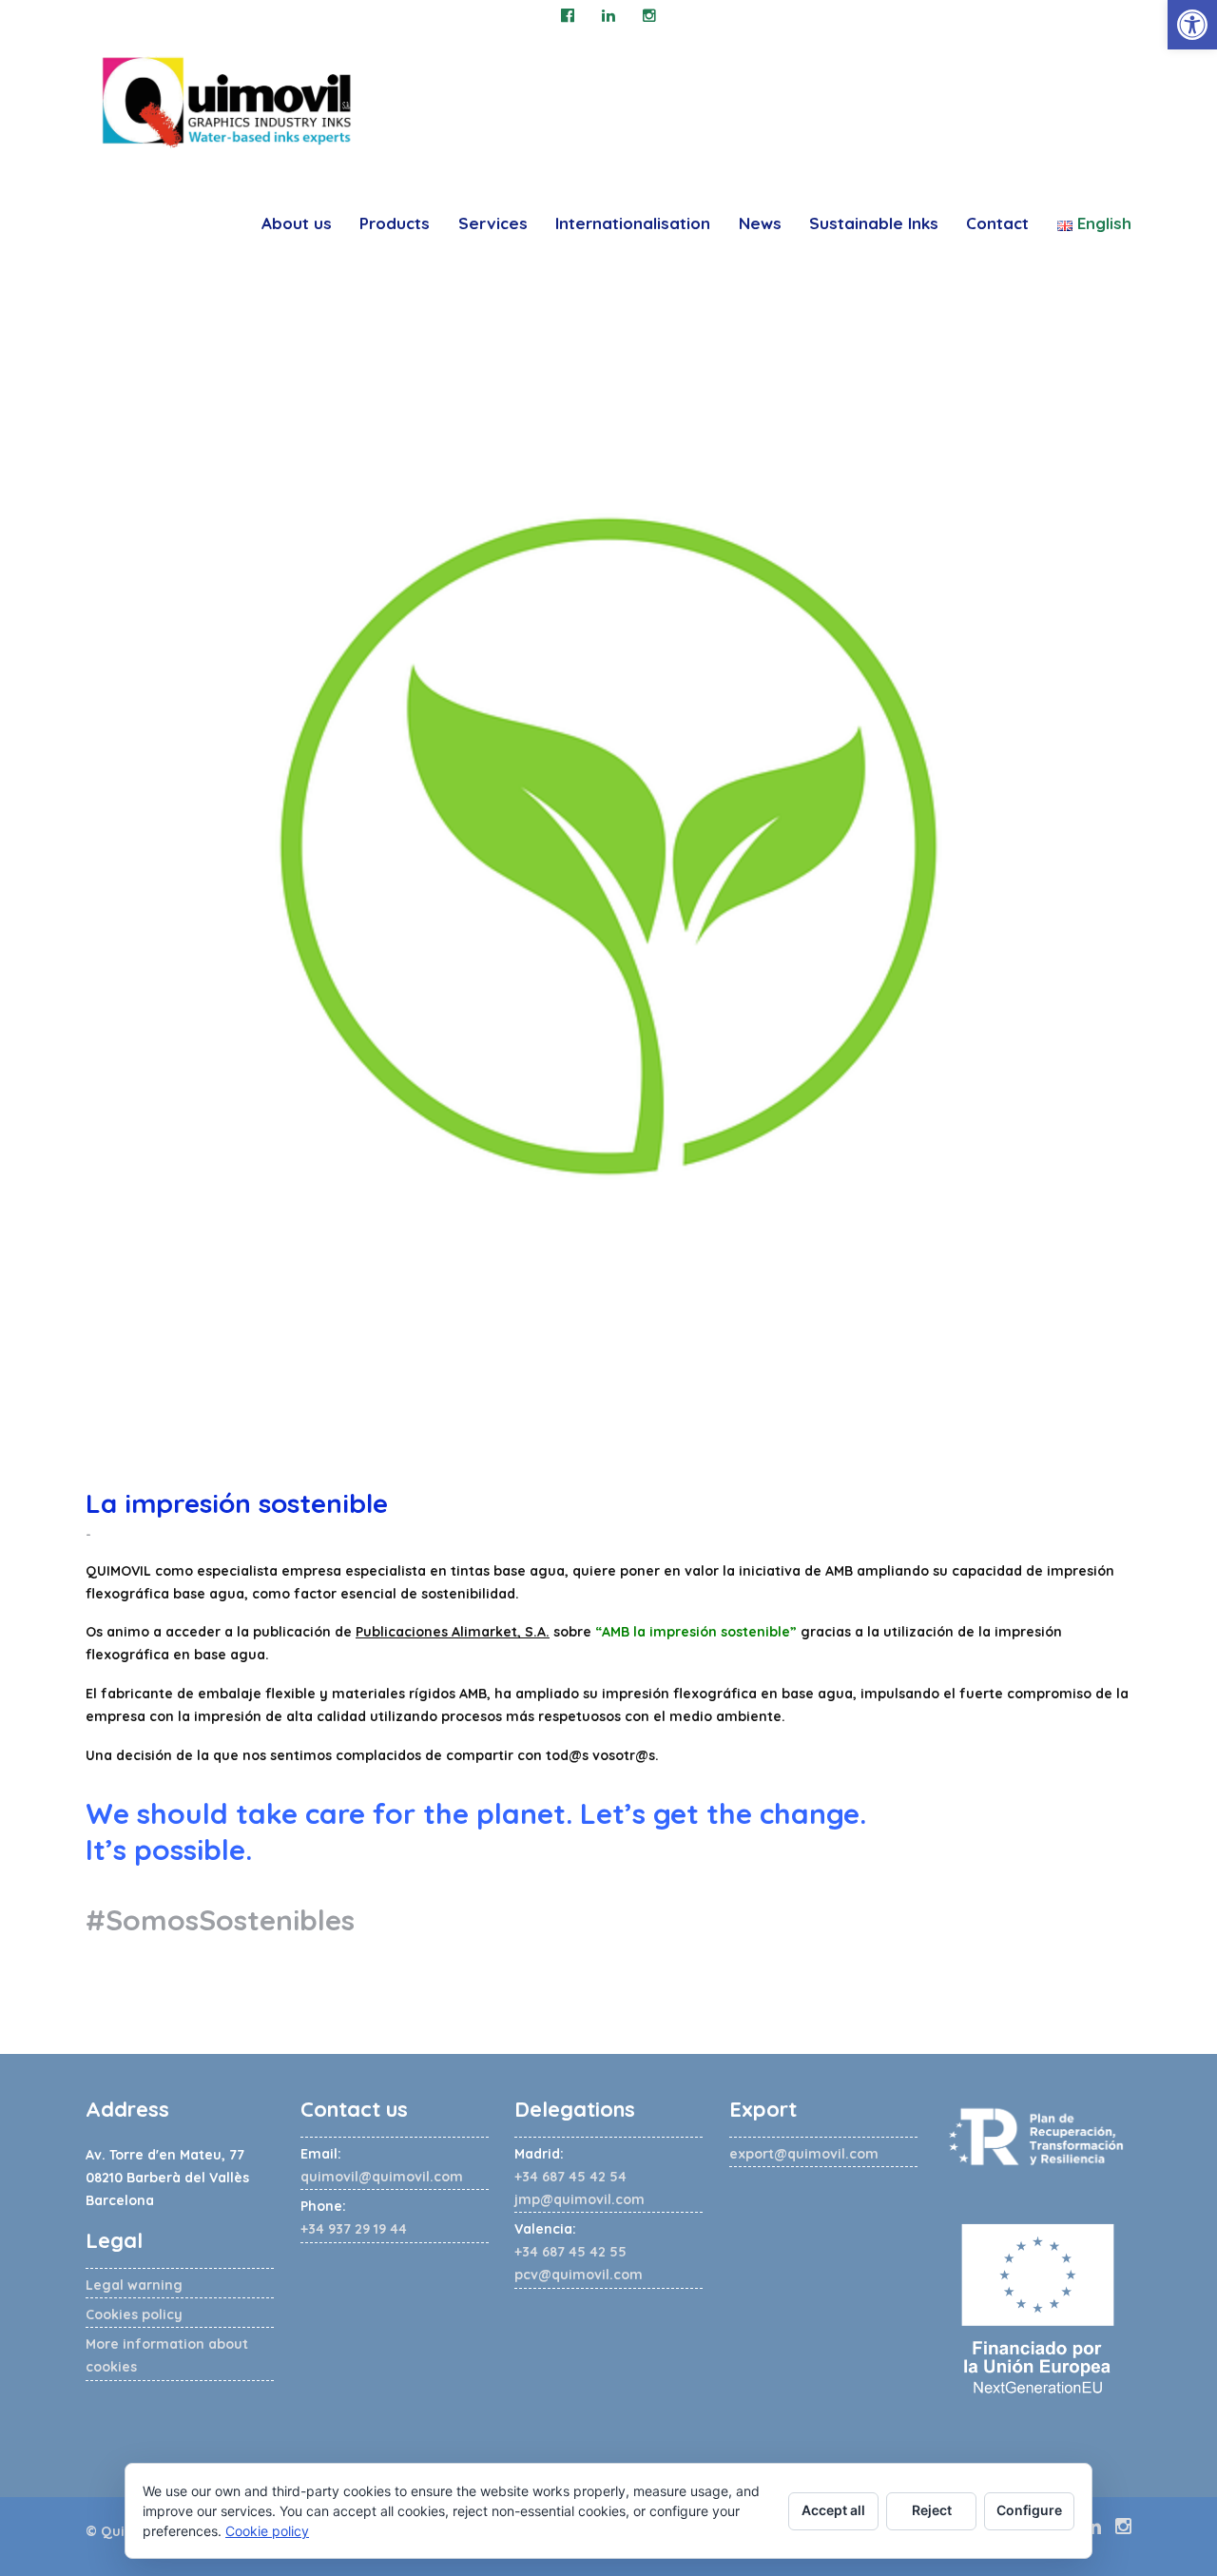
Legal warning (134, 2285)
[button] (1192, 25)
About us (297, 223)
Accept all (833, 2510)
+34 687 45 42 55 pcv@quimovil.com (579, 2252)
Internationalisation (633, 223)
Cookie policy (267, 2531)
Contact (997, 223)
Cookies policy (134, 2315)
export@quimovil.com (804, 2154)
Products (395, 223)
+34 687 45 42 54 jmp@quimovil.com (580, 2177)
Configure (1029, 2510)
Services (493, 223)
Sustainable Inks (874, 223)
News (760, 223)
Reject (932, 2510)
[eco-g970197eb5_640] (608, 846)
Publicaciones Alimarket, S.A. (453, 1632)
